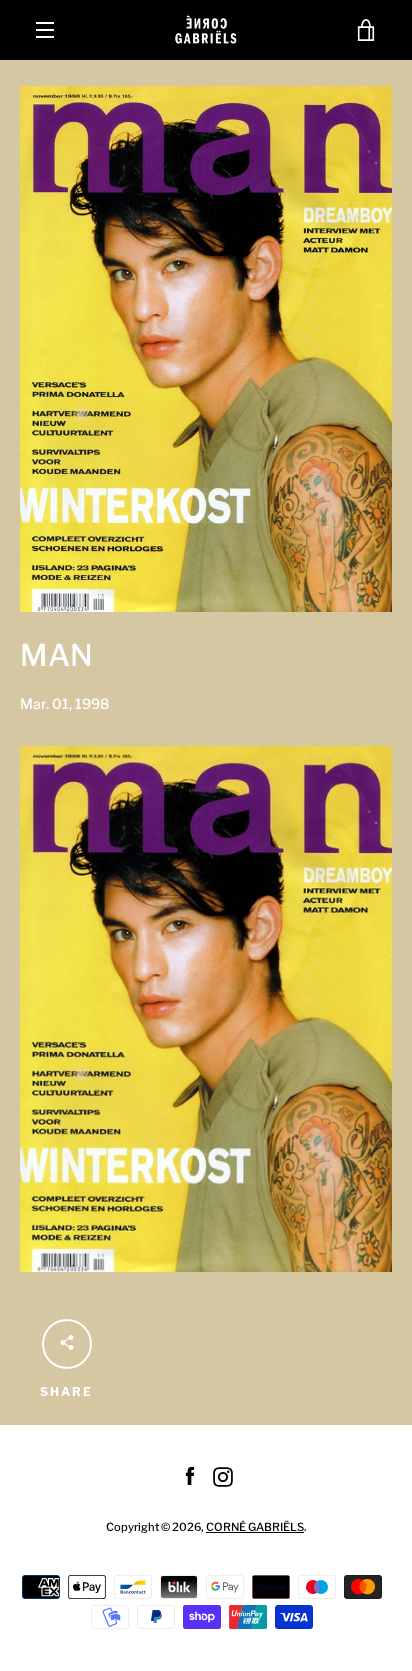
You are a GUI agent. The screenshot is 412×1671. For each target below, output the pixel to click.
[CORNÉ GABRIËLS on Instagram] (223, 1475)
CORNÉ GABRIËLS (255, 1527)
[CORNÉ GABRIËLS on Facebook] (190, 1475)
